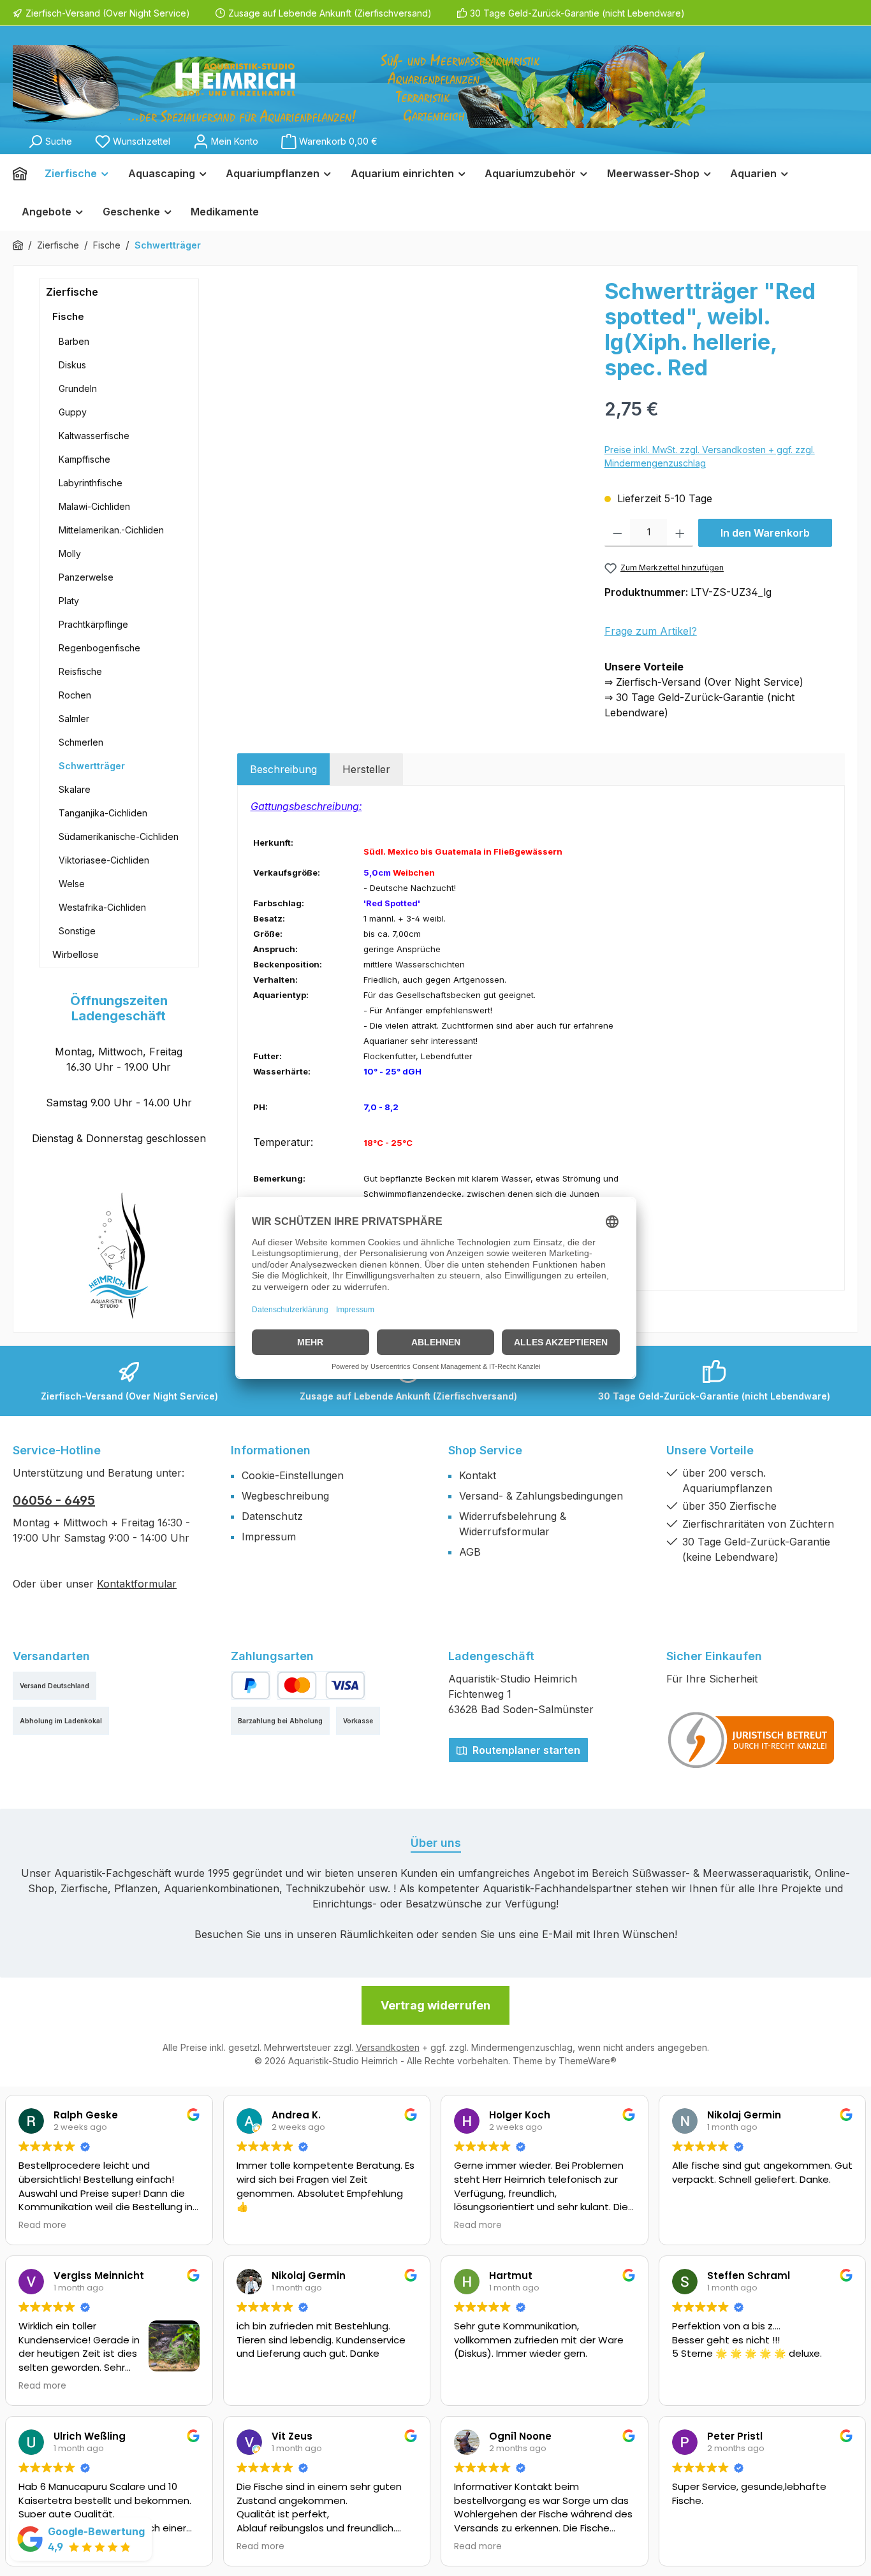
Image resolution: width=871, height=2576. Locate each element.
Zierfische (72, 292)
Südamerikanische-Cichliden (119, 836)
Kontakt (478, 1475)
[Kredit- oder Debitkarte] (321, 1685)
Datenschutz (272, 1516)
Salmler (74, 719)
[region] (414, 416)
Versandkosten (388, 2047)
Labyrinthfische (91, 483)
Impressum (269, 1537)
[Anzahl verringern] (618, 533)
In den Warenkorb (765, 533)
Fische (68, 316)
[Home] (24, 173)
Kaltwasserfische (94, 436)
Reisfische (80, 671)
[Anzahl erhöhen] (680, 533)
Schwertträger (92, 766)
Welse (72, 884)
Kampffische (84, 459)
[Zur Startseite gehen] (359, 87)
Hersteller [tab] (366, 769)
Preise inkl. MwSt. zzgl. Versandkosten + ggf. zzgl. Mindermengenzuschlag (710, 456)
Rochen (75, 695)
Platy (69, 601)
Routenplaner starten (525, 1750)
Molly (70, 554)
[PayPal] (251, 1685)
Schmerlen (81, 742)
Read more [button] (42, 2225)
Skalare (75, 789)
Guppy (73, 412)
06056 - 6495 (54, 1500)
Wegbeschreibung (285, 1496)
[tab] (283, 769)
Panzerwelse (86, 577)
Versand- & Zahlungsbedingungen (541, 1496)
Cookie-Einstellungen (293, 1475)
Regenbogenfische (99, 648)
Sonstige (77, 931)
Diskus (72, 365)
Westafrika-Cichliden (102, 907)
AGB (470, 1552)
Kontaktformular (137, 1584)
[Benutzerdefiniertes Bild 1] (752, 1740)
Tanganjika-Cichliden (103, 813)
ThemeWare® (588, 2061)
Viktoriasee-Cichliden (104, 860)
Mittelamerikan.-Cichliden (111, 530)
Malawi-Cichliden (94, 506)
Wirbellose (76, 954)
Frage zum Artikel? (651, 631)
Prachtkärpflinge (93, 624)
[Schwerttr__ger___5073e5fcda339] (414, 416)
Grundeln (78, 388)
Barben (74, 341)
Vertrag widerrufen (435, 2005)
